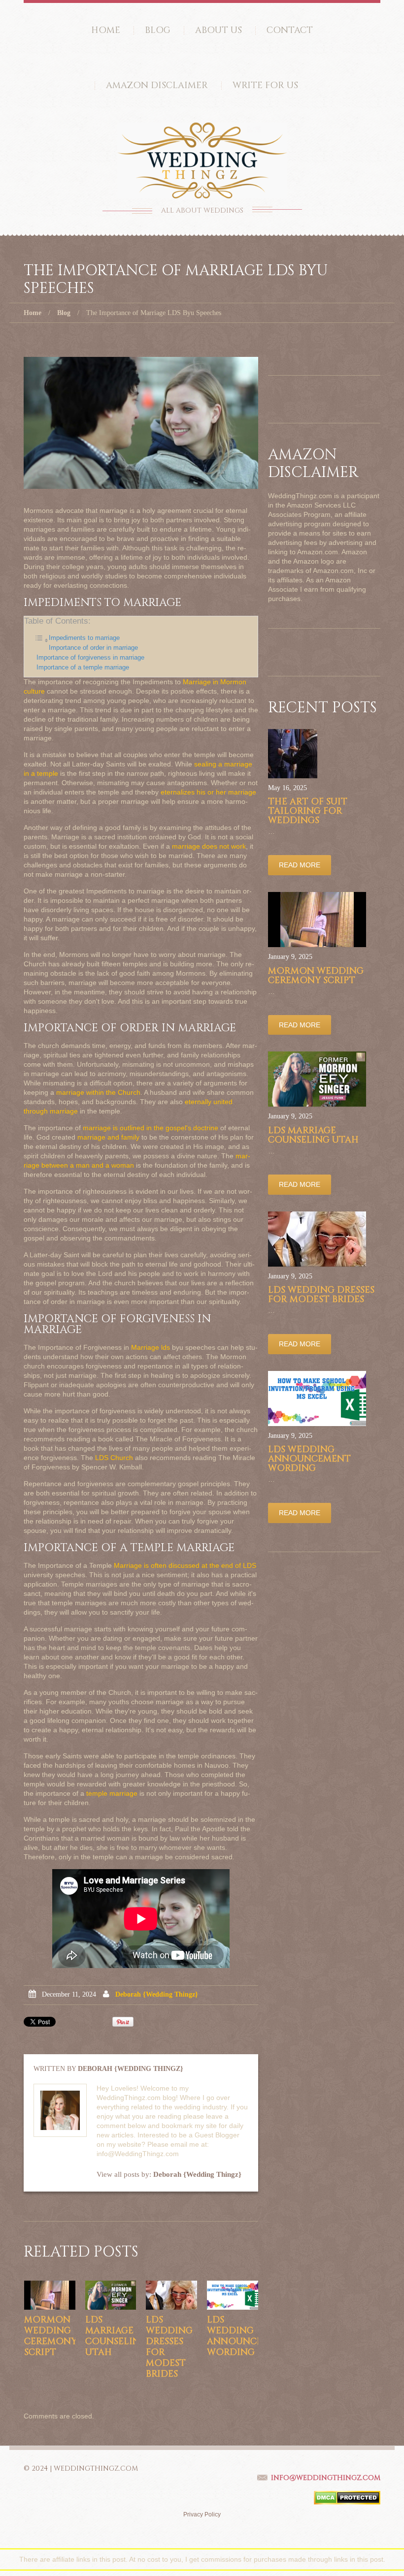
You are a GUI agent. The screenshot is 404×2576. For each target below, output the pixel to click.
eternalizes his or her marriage (208, 792)
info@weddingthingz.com (326, 2478)
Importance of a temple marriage (83, 668)
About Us (219, 30)
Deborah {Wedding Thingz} (157, 1994)
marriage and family (108, 1137)
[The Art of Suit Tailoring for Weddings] (293, 754)
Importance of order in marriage (93, 648)
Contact (290, 30)
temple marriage (112, 1793)
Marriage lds (151, 1347)
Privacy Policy (202, 2514)
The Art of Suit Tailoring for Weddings (308, 811)
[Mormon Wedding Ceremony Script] (50, 2295)
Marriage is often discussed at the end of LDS (185, 1565)
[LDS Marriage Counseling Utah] (111, 2295)
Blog (158, 30)
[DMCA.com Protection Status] (347, 2497)
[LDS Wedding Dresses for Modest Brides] (171, 2295)
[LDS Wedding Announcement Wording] (233, 2295)
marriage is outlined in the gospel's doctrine (151, 1128)
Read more (300, 865)
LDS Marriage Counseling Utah (116, 2336)
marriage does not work (209, 846)
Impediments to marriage (84, 638)
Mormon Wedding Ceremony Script (50, 2336)
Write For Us (265, 85)
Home (106, 30)
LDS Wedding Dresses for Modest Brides (169, 2347)
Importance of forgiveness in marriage (90, 658)
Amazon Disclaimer (157, 85)
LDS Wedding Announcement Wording (248, 2336)
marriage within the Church (98, 1092)
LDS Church (114, 1458)
